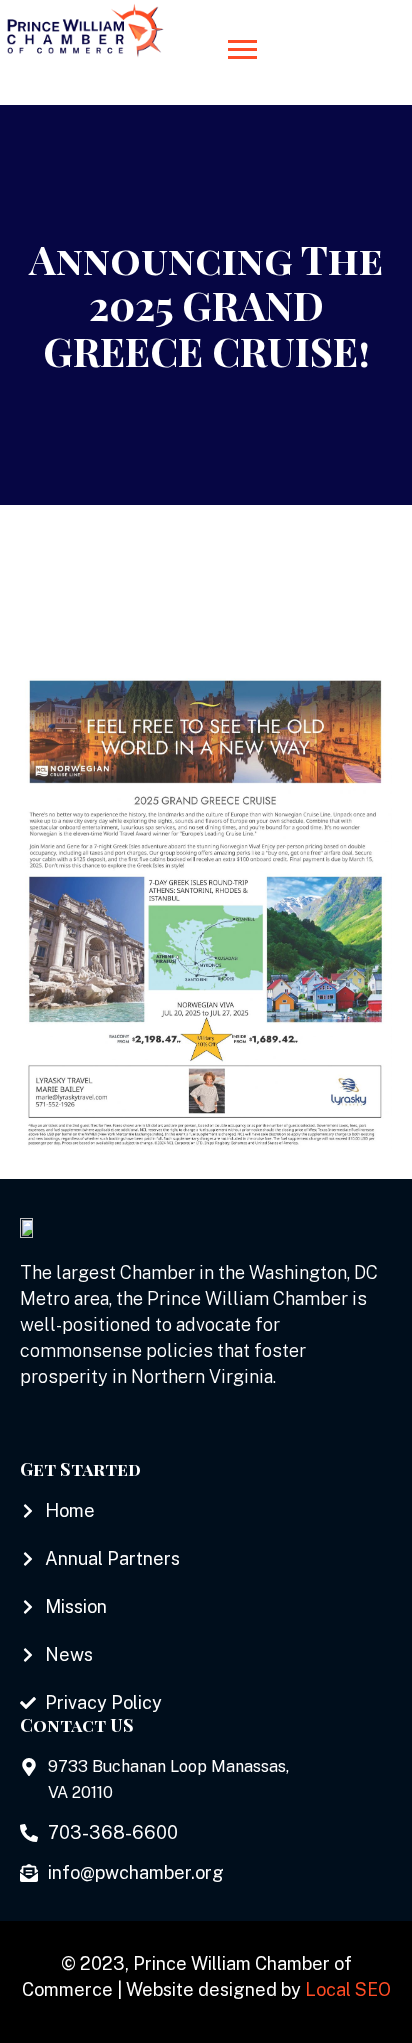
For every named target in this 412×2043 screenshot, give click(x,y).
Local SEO (348, 1989)
